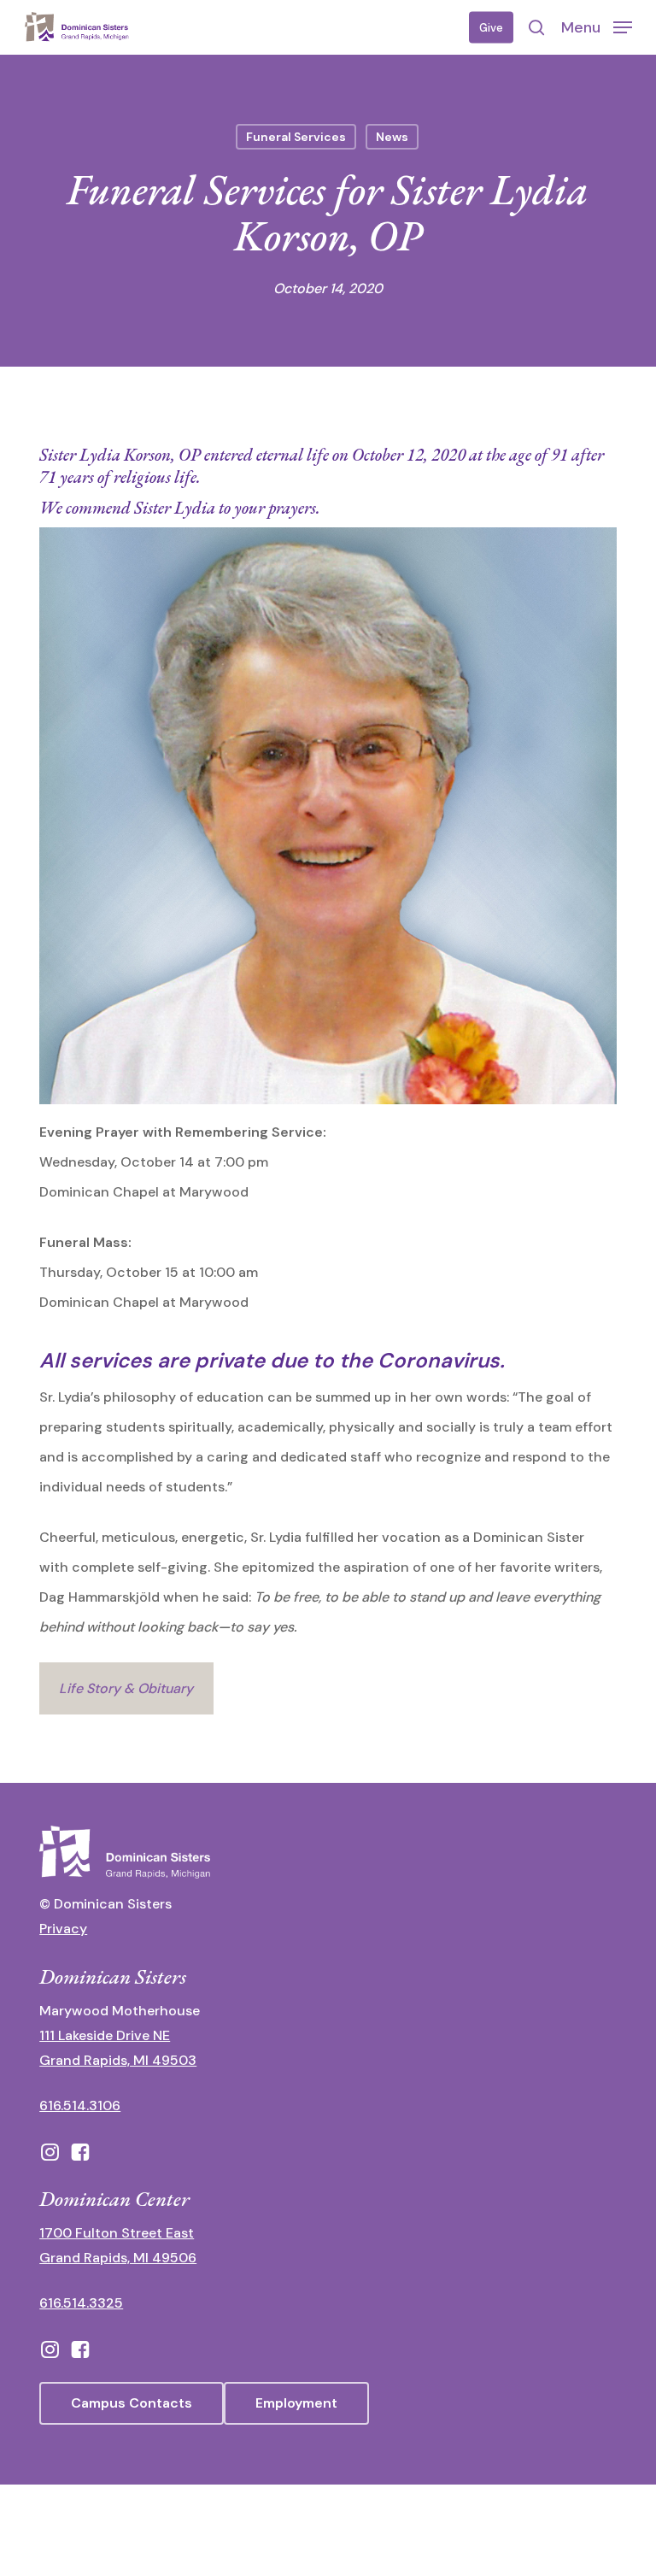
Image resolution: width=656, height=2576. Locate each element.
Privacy (63, 1929)
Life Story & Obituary (126, 1688)
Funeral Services (296, 137)
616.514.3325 (81, 2303)
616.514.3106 (80, 2105)
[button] (597, 26)
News (392, 137)
